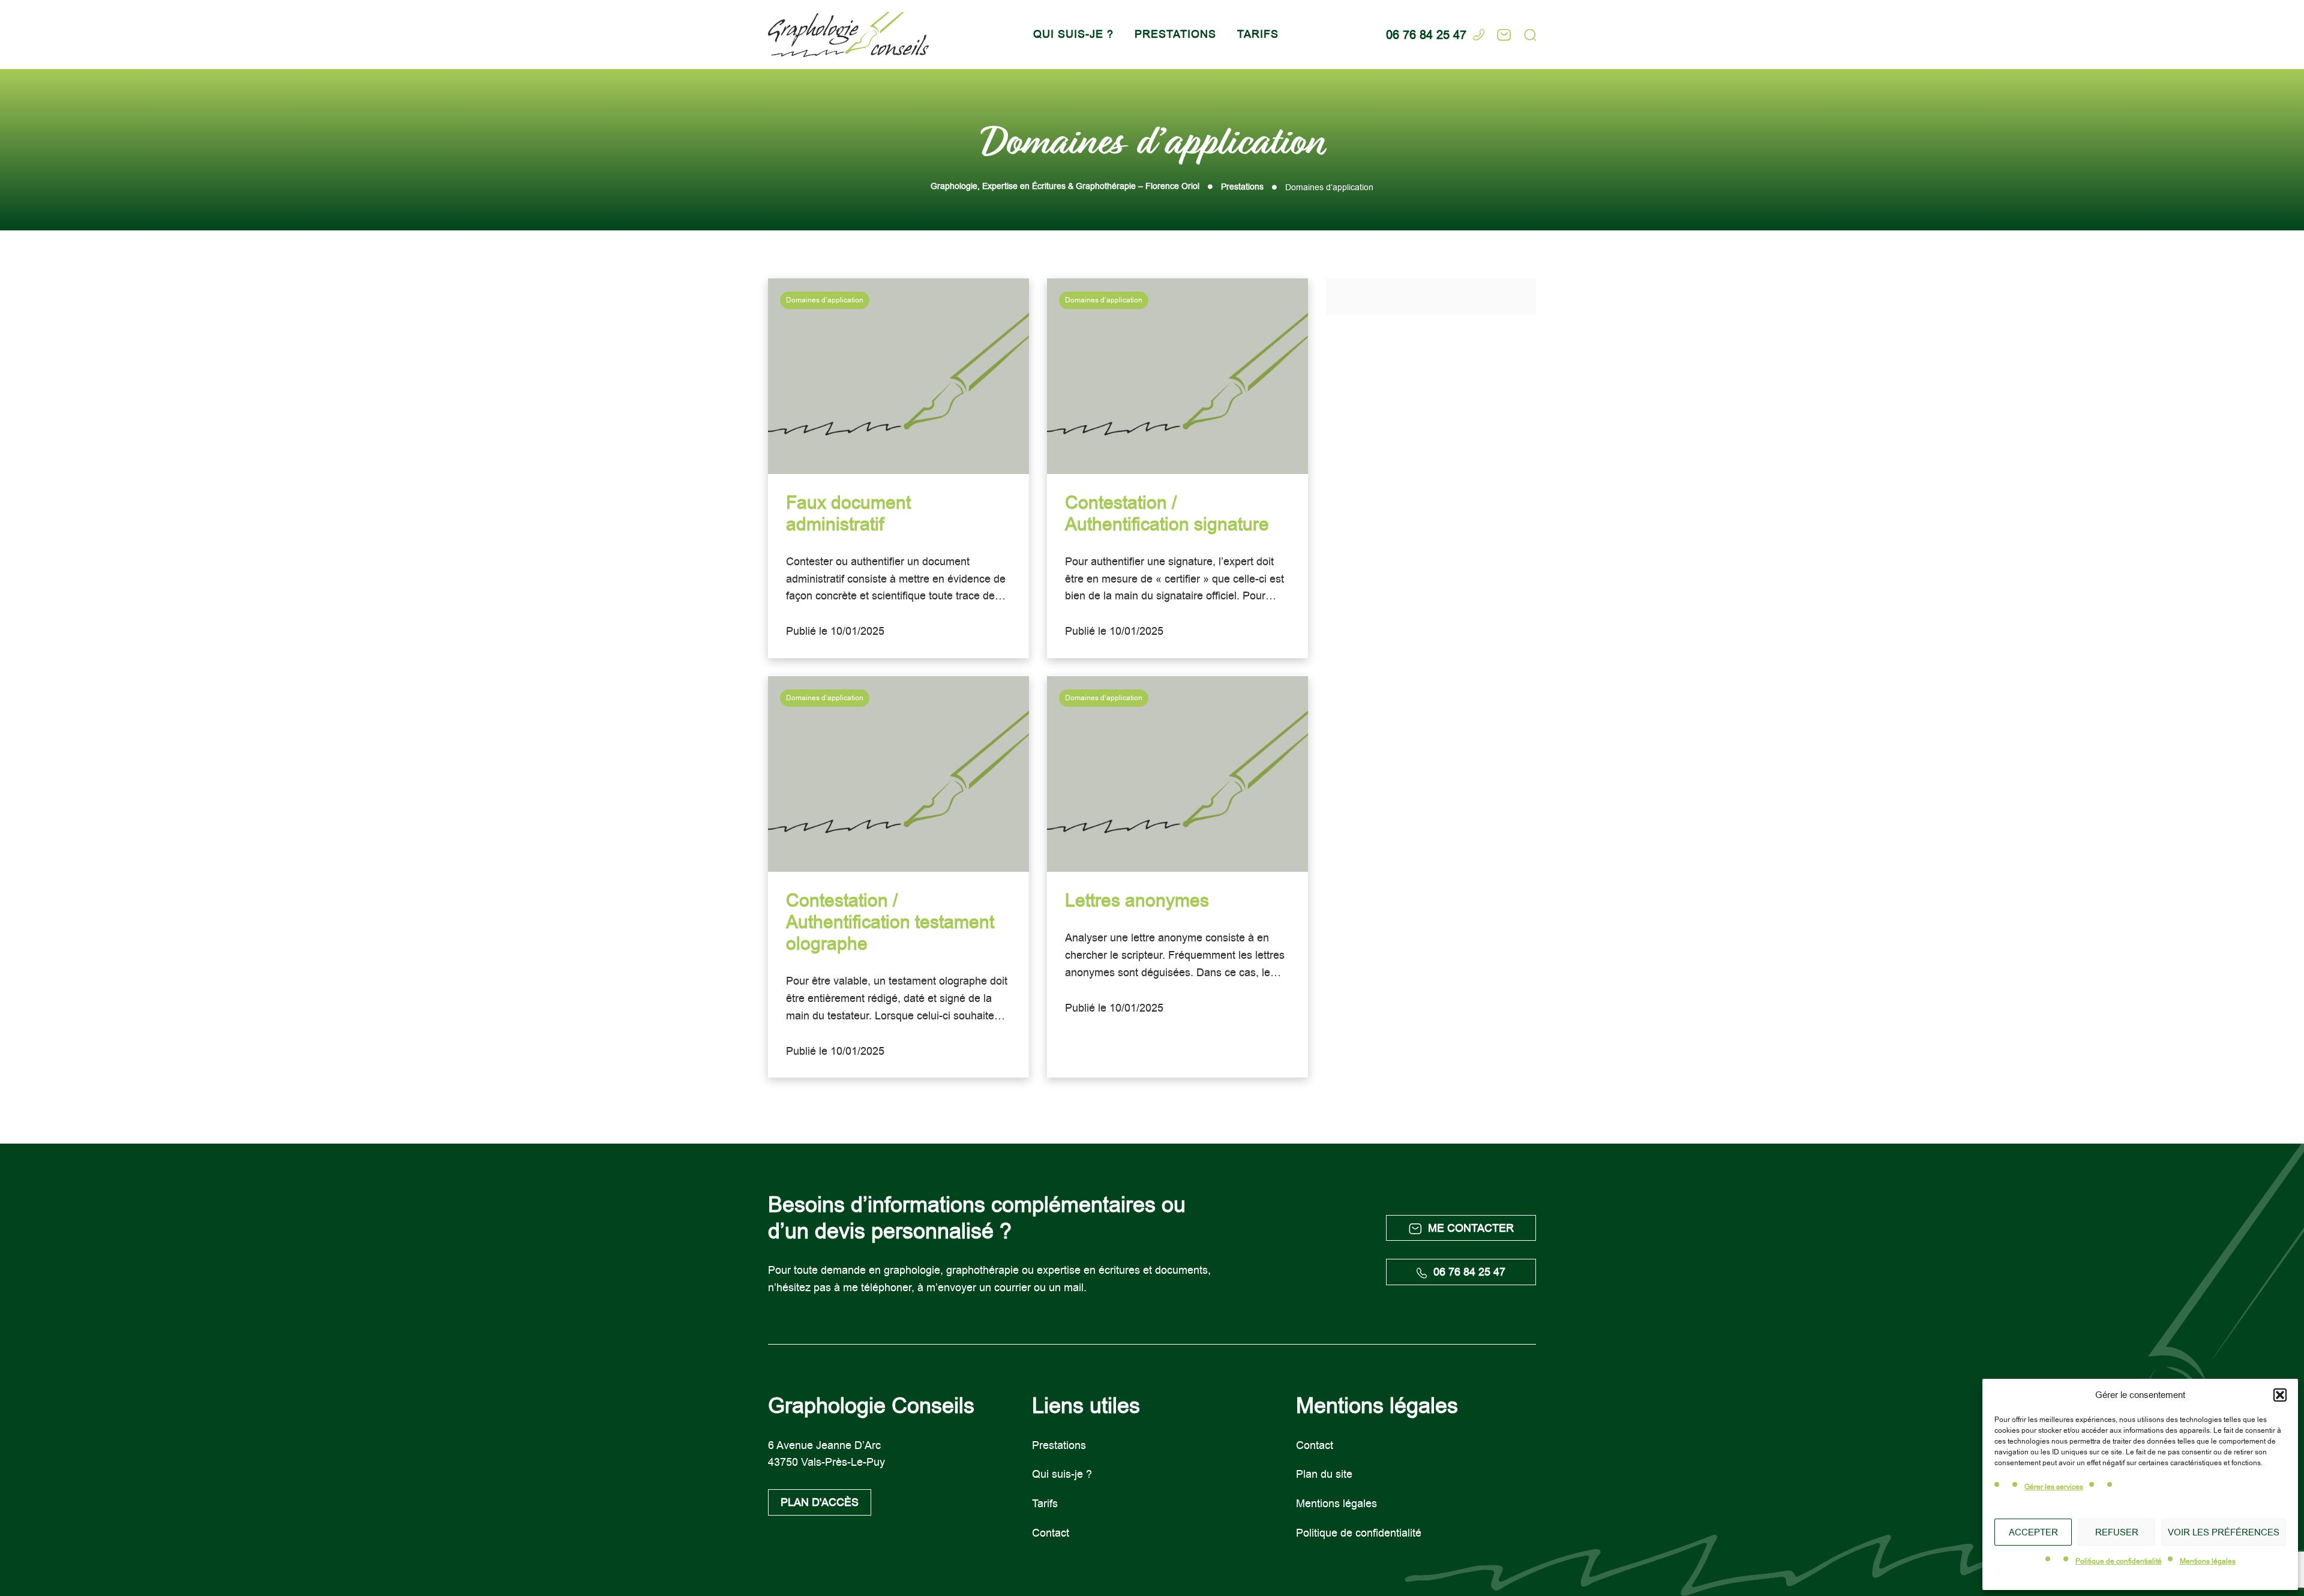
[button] (2280, 1395)
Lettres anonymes (1137, 901)
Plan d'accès (820, 1502)
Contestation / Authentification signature (1167, 514)
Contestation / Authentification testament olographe (890, 922)
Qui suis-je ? (1073, 34)
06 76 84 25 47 (1469, 1272)
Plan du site (1324, 1474)
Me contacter (1471, 1228)
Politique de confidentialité (2119, 1561)
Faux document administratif (848, 514)
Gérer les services (2054, 1487)
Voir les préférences (2224, 1532)
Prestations (1175, 34)
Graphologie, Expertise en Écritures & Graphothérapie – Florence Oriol (1065, 186)
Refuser (2117, 1532)
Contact (1051, 1533)
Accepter (2033, 1532)
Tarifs (1258, 34)
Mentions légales (2208, 1561)
